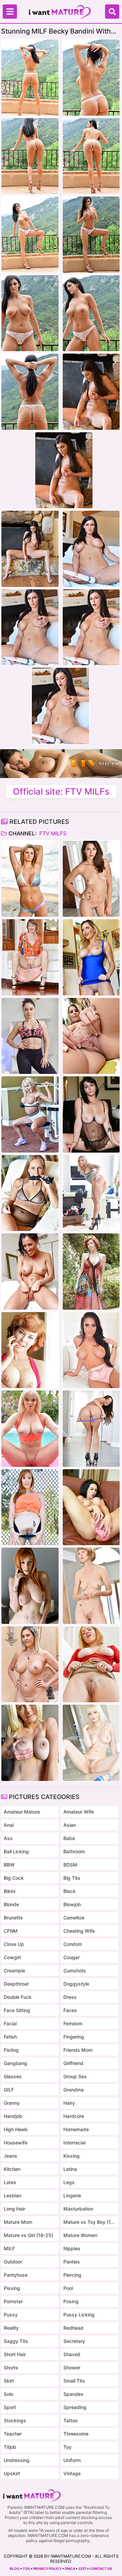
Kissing (72, 2156)
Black (69, 1891)
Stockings (15, 2420)
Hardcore (74, 2116)
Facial (10, 2023)
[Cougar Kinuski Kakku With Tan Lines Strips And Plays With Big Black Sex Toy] (30, 1193)
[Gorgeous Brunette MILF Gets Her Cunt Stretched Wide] (30, 1036)
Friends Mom (78, 2050)
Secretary (74, 2341)
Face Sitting (17, 2010)
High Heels (16, 2129)
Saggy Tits (16, 2341)
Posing (71, 2301)
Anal (9, 1825)
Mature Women (80, 2235)
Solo (8, 2394)
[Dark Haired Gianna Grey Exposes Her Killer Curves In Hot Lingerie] (91, 1350)
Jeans (11, 2156)
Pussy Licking (79, 2315)
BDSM (70, 1865)
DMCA (70, 2569)
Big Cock (14, 1878)
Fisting (11, 2050)
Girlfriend (73, 2063)
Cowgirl (12, 1957)
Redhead (73, 2328)
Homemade (76, 2129)
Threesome (76, 2434)
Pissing (12, 2288)
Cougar (72, 1957)
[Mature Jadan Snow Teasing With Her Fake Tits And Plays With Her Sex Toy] (91, 1507)
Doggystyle (76, 1984)
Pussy (11, 2315)
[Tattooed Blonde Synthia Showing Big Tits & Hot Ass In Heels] (91, 1193)
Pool (68, 2288)
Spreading (75, 2407)
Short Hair (15, 2354)
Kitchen (12, 2169)
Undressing (17, 2460)
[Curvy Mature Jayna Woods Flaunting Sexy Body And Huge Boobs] (30, 1664)
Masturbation (78, 2209)
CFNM (11, 1931)
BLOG (15, 2569)
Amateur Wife (79, 1812)
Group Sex (75, 2076)
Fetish (10, 2037)
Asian (70, 1825)
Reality (11, 2328)
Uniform (72, 2460)
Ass (8, 1838)
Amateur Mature (22, 1812)
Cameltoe (74, 1918)
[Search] (112, 12)
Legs (69, 2182)
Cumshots (75, 1971)
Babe (69, 1838)
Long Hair (14, 2209)
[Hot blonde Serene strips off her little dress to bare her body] (30, 1743)
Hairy (69, 2103)
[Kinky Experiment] (30, 1272)
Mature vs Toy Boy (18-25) (89, 2222)
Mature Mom (18, 2222)
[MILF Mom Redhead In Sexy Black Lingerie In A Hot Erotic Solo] (30, 1586)
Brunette (13, 1918)
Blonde (11, 1904)
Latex (10, 2182)
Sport (10, 2407)
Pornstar (13, 2301)
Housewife (16, 2143)
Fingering (74, 2037)
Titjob (10, 2447)
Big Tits (72, 1878)
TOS (26, 2569)
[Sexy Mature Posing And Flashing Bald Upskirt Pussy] (91, 1664)
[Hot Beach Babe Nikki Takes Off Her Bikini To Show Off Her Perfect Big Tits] (30, 879)
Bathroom (74, 1851)
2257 (82, 2569)
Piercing (72, 2275)
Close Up (14, 1944)
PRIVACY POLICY (47, 2569)
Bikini (9, 1891)
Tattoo (70, 2420)
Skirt (9, 2381)
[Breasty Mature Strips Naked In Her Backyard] (91, 1036)
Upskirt (12, 2473)
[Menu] (10, 12)
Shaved (72, 2354)
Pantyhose (16, 2275)
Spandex (73, 2394)
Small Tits (74, 2381)
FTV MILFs (52, 833)
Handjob (13, 2116)
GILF (9, 2090)
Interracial (74, 2143)
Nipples (72, 2248)
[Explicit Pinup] (30, 1350)
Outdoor (13, 2262)
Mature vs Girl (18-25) (28, 2235)
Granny (12, 2103)
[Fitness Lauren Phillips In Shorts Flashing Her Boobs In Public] (30, 1507)
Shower (72, 2367)
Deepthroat (16, 1984)
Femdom (73, 2023)
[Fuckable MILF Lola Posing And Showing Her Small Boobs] (91, 879)
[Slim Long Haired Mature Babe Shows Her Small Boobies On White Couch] (91, 1429)
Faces (70, 2010)
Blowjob (72, 1904)
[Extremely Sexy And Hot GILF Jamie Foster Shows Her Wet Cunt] (30, 957)
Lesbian (13, 2195)
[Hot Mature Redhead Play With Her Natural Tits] (91, 1272)
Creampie (14, 1971)
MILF (9, 2248)
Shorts (11, 2367)
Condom (73, 1944)
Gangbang (15, 2063)
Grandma (74, 2090)
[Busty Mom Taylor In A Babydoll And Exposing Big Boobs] (91, 1114)
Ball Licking (16, 1851)
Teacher (13, 2434)
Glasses (13, 2076)
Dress (70, 1997)
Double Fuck (18, 1997)
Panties (72, 2262)
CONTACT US (101, 2569)
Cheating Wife (79, 1931)
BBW (9, 1865)
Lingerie (72, 2195)
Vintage (72, 2473)
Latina (70, 2169)
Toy (67, 2447)
